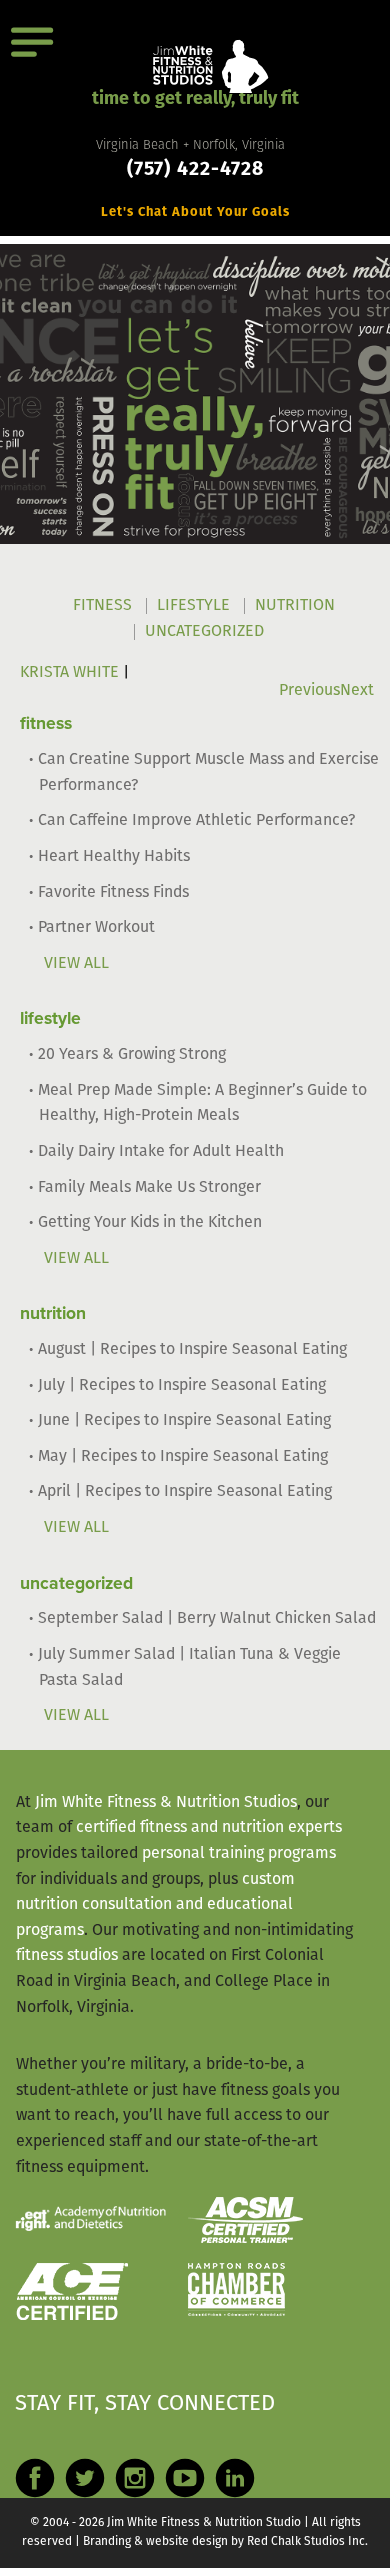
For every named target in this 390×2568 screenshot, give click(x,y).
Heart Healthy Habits (114, 857)
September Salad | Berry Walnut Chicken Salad (207, 1619)
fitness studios (67, 1956)
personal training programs (239, 1854)
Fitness (102, 606)
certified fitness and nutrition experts (209, 1828)
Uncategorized (204, 632)
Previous (309, 691)
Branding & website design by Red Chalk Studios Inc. (225, 2542)
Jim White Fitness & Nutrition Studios (166, 1803)
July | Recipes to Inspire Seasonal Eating (182, 1386)
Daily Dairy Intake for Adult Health (161, 1152)
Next (357, 691)
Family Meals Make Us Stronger (149, 1188)
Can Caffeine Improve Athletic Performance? (196, 821)
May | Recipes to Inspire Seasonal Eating (183, 1457)
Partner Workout (96, 928)
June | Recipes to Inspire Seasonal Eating (184, 1421)
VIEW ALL (76, 964)
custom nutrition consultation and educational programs (155, 1905)
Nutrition (295, 606)
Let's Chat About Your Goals (195, 212)
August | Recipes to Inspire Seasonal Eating (192, 1350)
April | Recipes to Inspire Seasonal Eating (185, 1492)
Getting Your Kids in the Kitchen (150, 1223)
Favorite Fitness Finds (113, 893)
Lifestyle (193, 606)
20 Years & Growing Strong (132, 1055)
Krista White (69, 673)
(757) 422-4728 (195, 170)
